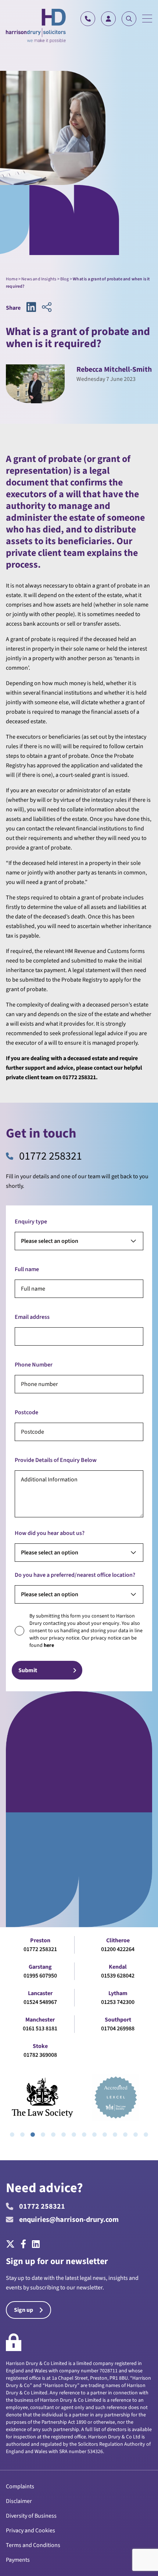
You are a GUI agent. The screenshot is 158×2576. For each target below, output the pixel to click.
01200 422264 (118, 1949)
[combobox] (79, 1241)
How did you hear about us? (50, 1533)
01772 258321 (51, 1156)
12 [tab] (125, 2135)
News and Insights (39, 279)
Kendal (118, 1967)
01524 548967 (40, 2002)
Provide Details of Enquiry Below (56, 1460)
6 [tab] (64, 2135)
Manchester (40, 2020)
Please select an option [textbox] (50, 1241)
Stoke (40, 2046)
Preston (40, 1940)
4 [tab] (43, 2135)
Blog (65, 279)
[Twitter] (12, 2245)
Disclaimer (19, 2501)
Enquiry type (31, 1222)
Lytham (118, 1993)
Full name (27, 1269)
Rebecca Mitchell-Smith (114, 370)
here (49, 1645)
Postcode (26, 1412)
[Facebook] (23, 2245)
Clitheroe (118, 1940)
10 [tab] (105, 2135)
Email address (32, 1317)
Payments (18, 2560)
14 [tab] (146, 2135)
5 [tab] (53, 2135)
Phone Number (34, 1365)
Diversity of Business (31, 2516)
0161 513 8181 (40, 2029)
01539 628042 (118, 1976)
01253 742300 (118, 2002)
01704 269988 (118, 2029)
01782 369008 (40, 2055)
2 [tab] (22, 2135)
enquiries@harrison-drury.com (69, 2220)
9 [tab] (94, 2135)
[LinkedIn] (36, 2245)
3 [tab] (33, 2135)
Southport (118, 2020)
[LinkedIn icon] (31, 308)
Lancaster (40, 1993)
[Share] (47, 308)
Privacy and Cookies (30, 2530)
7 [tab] (74, 2135)
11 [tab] (115, 2135)
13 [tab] (136, 2135)
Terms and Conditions (33, 2545)
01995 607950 (40, 1976)
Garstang (40, 1967)
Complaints (20, 2486)
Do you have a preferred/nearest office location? (75, 1575)
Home (12, 279)
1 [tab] (12, 2135)
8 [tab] (84, 2135)
